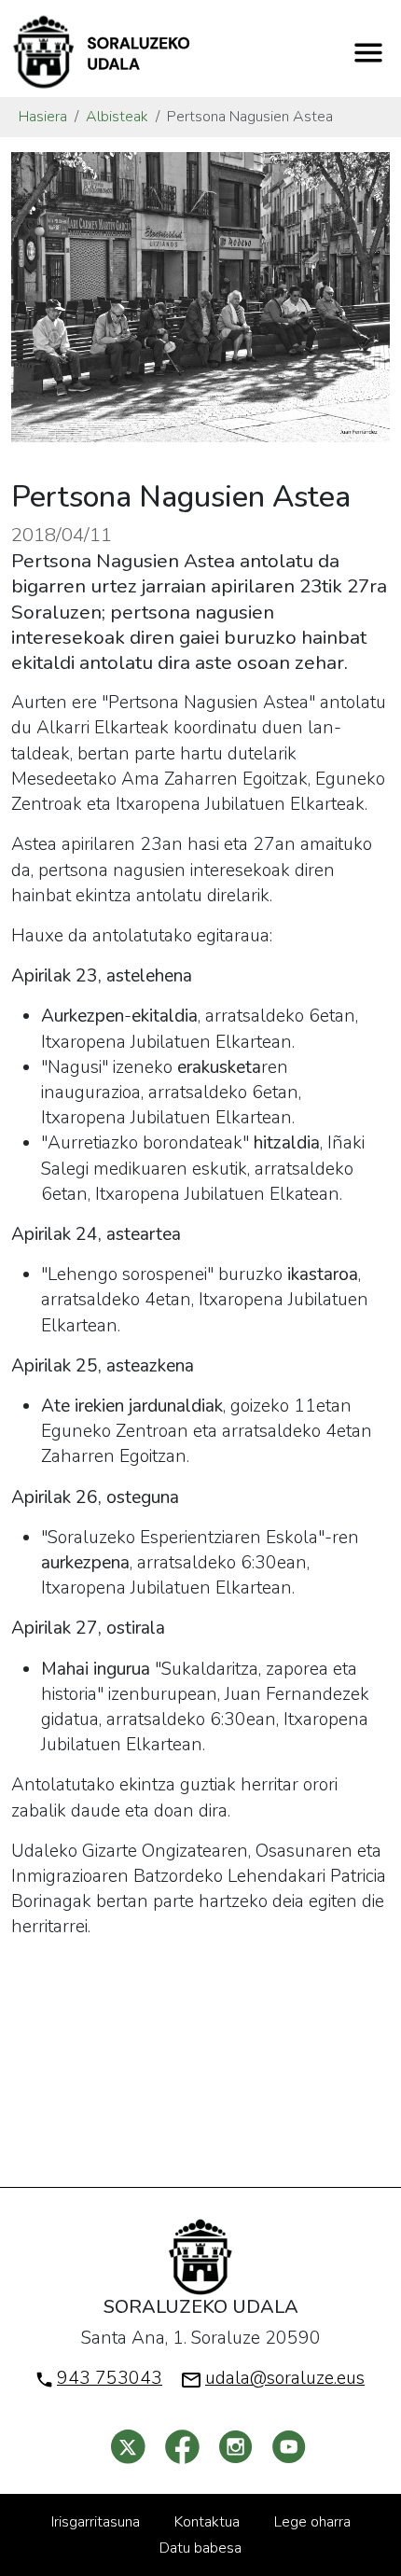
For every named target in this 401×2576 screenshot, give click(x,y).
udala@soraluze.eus (285, 2378)
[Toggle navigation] (368, 52)
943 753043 (110, 2378)
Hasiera (43, 117)
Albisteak (117, 117)
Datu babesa (200, 2548)
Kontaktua (207, 2522)
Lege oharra (312, 2522)
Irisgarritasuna (96, 2522)
